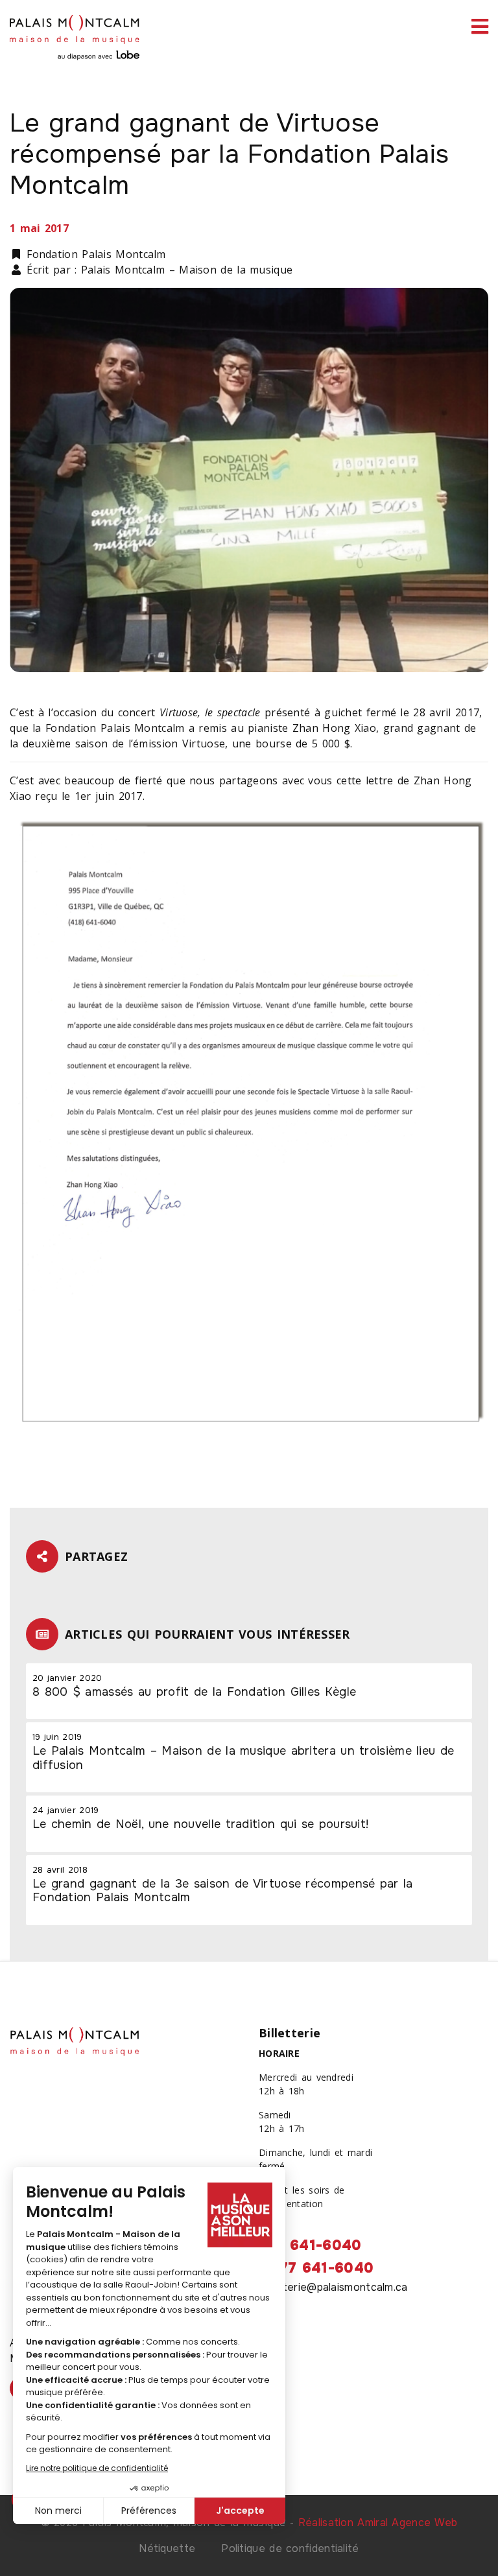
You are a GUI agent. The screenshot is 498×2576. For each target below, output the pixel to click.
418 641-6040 (310, 2245)
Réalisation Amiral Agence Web (378, 2523)
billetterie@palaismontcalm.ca (333, 2287)
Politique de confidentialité (290, 2548)
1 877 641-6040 (316, 2268)
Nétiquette (167, 2548)
